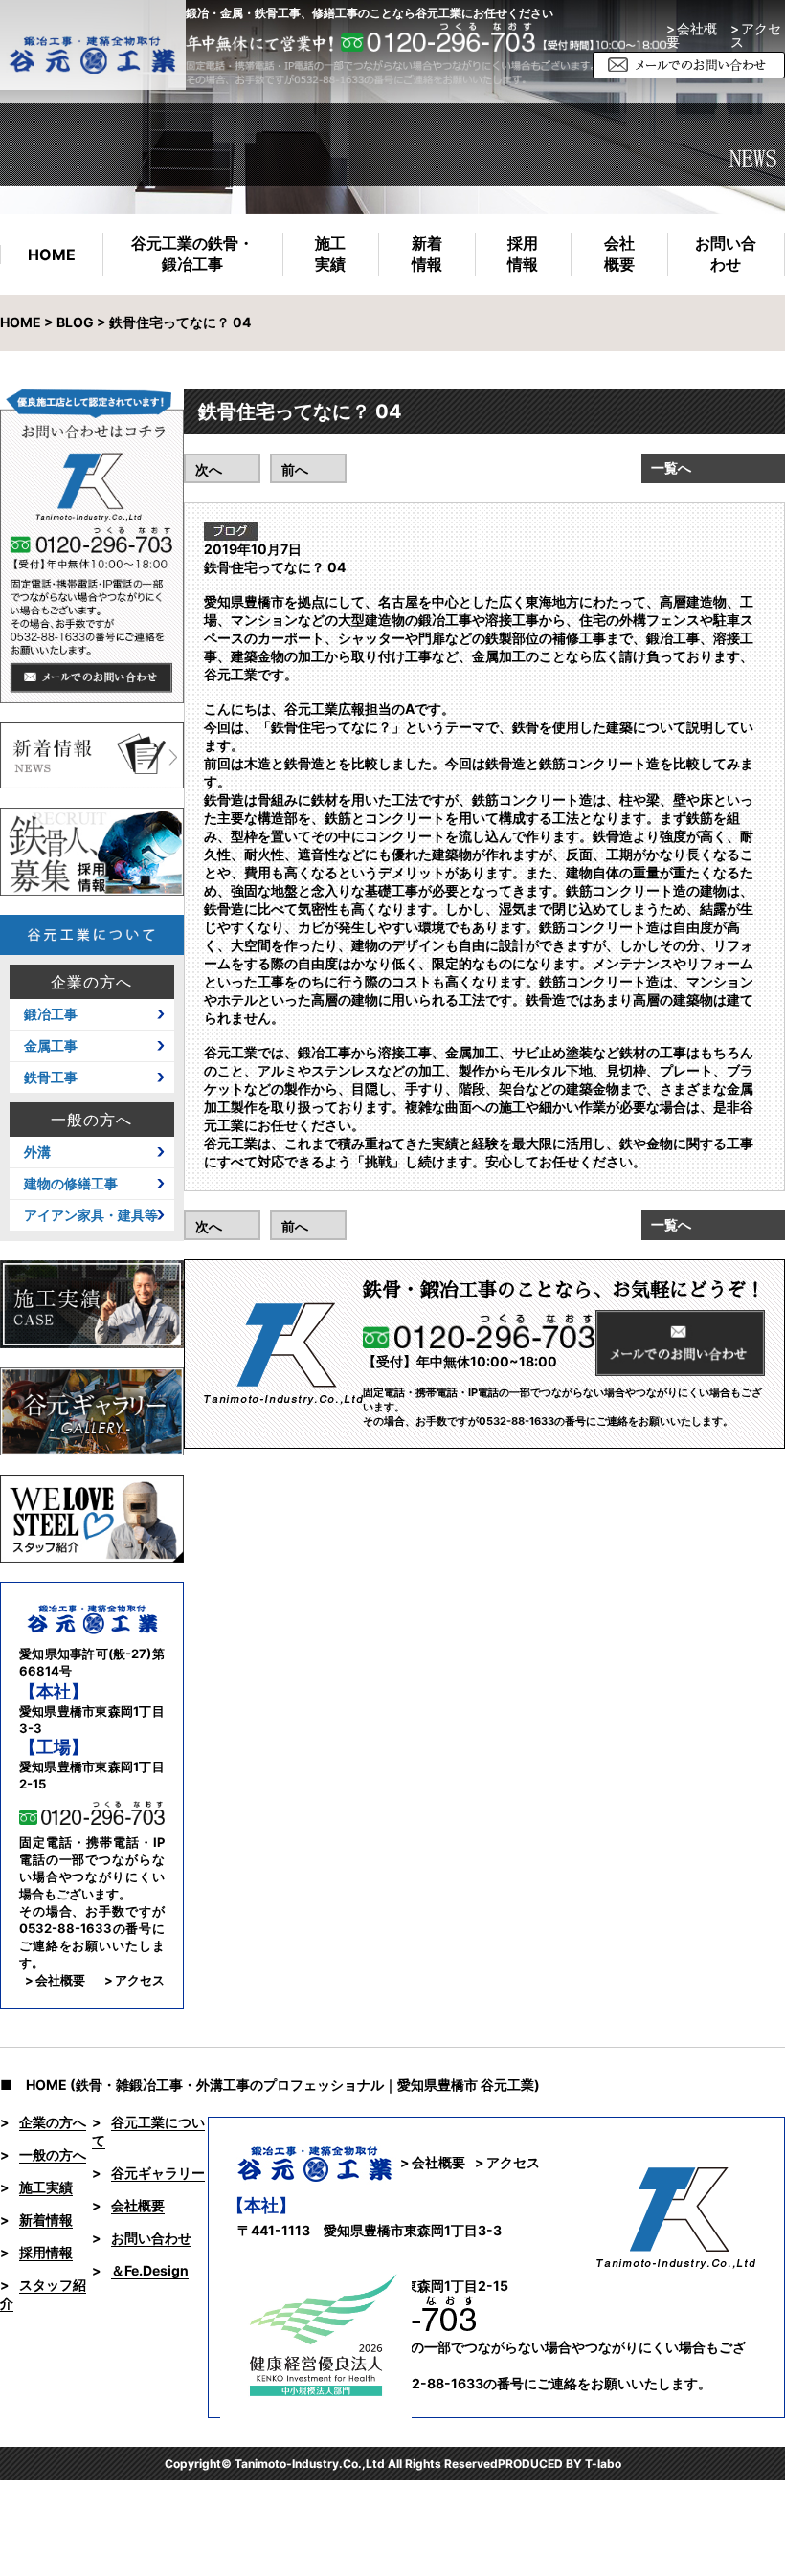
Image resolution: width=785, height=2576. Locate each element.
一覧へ (671, 467)
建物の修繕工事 (71, 1184)
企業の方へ (91, 982)
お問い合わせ (726, 254)
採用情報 (523, 254)
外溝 (37, 1152)
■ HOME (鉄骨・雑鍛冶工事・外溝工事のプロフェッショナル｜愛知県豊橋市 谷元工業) (270, 2085)
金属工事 (51, 1046)
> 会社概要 (692, 35)
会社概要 (619, 254)
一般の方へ (91, 1120)
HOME (52, 255)
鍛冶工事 (51, 1014)
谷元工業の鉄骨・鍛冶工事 (192, 254)
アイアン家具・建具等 (91, 1215)
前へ (295, 469)
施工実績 (330, 254)
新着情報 (427, 254)
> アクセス (135, 1980)
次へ (209, 469)
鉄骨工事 (51, 1077)
